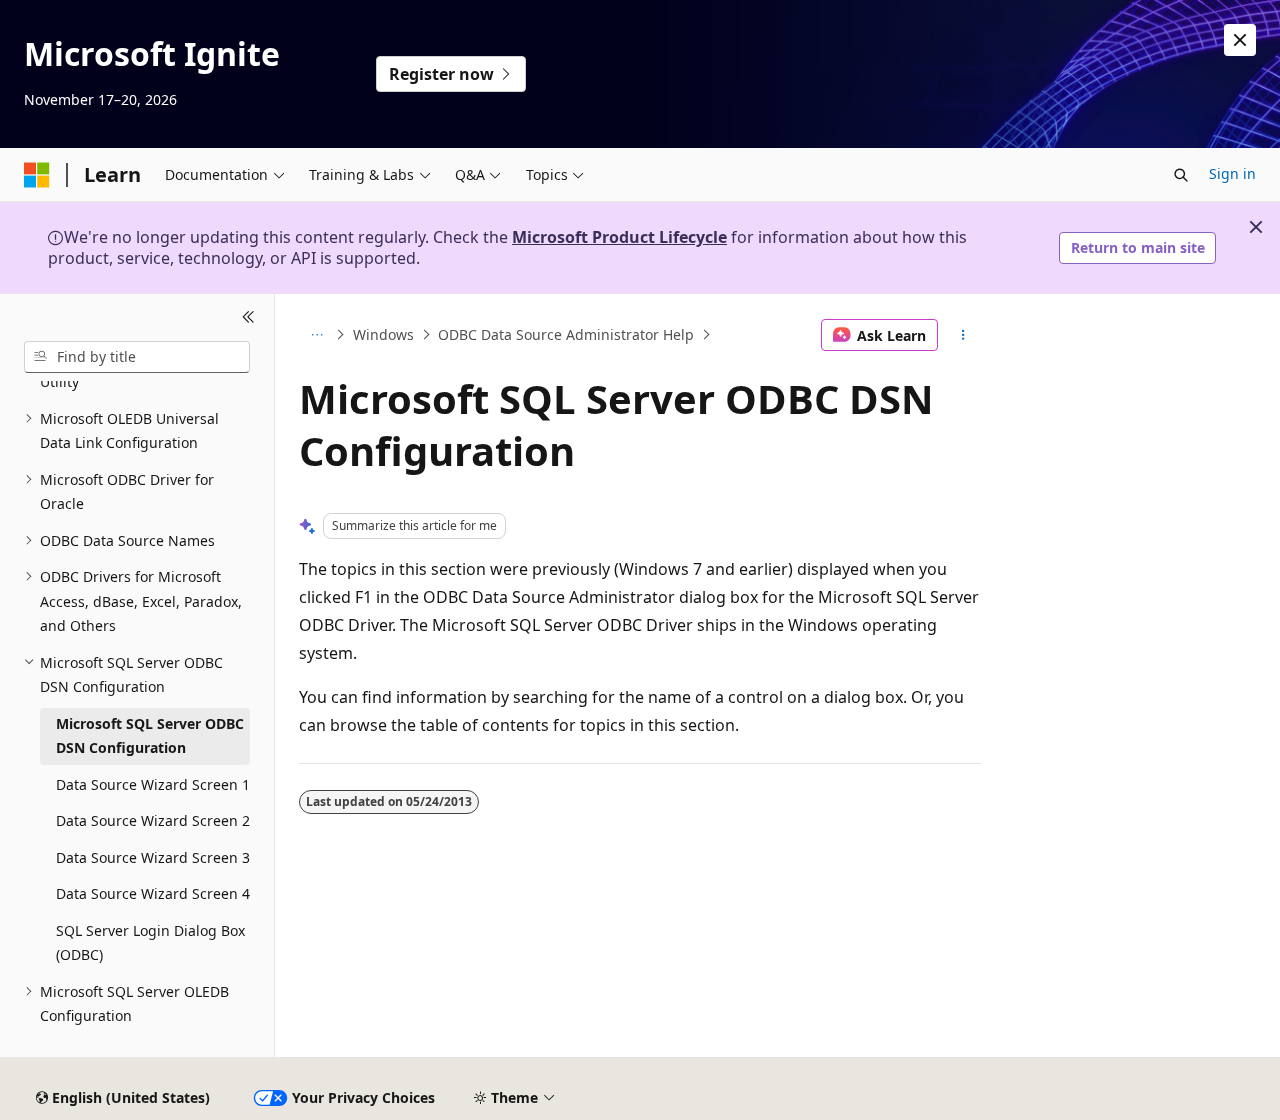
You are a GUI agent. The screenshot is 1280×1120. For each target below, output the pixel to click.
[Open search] (1181, 175)
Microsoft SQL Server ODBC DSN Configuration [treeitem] (150, 736)
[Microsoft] (37, 175)
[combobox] (137, 357)
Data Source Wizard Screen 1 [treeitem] (153, 784)
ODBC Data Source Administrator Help (566, 334)
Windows (383, 334)
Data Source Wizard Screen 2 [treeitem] (153, 820)
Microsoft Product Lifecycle (619, 237)
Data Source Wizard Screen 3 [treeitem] (153, 857)
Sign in (1232, 173)
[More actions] (963, 335)
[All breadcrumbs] (316, 335)
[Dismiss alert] (1240, 40)
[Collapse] (248, 318)
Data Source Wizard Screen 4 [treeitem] (153, 893)
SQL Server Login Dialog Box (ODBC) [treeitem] (150, 943)
